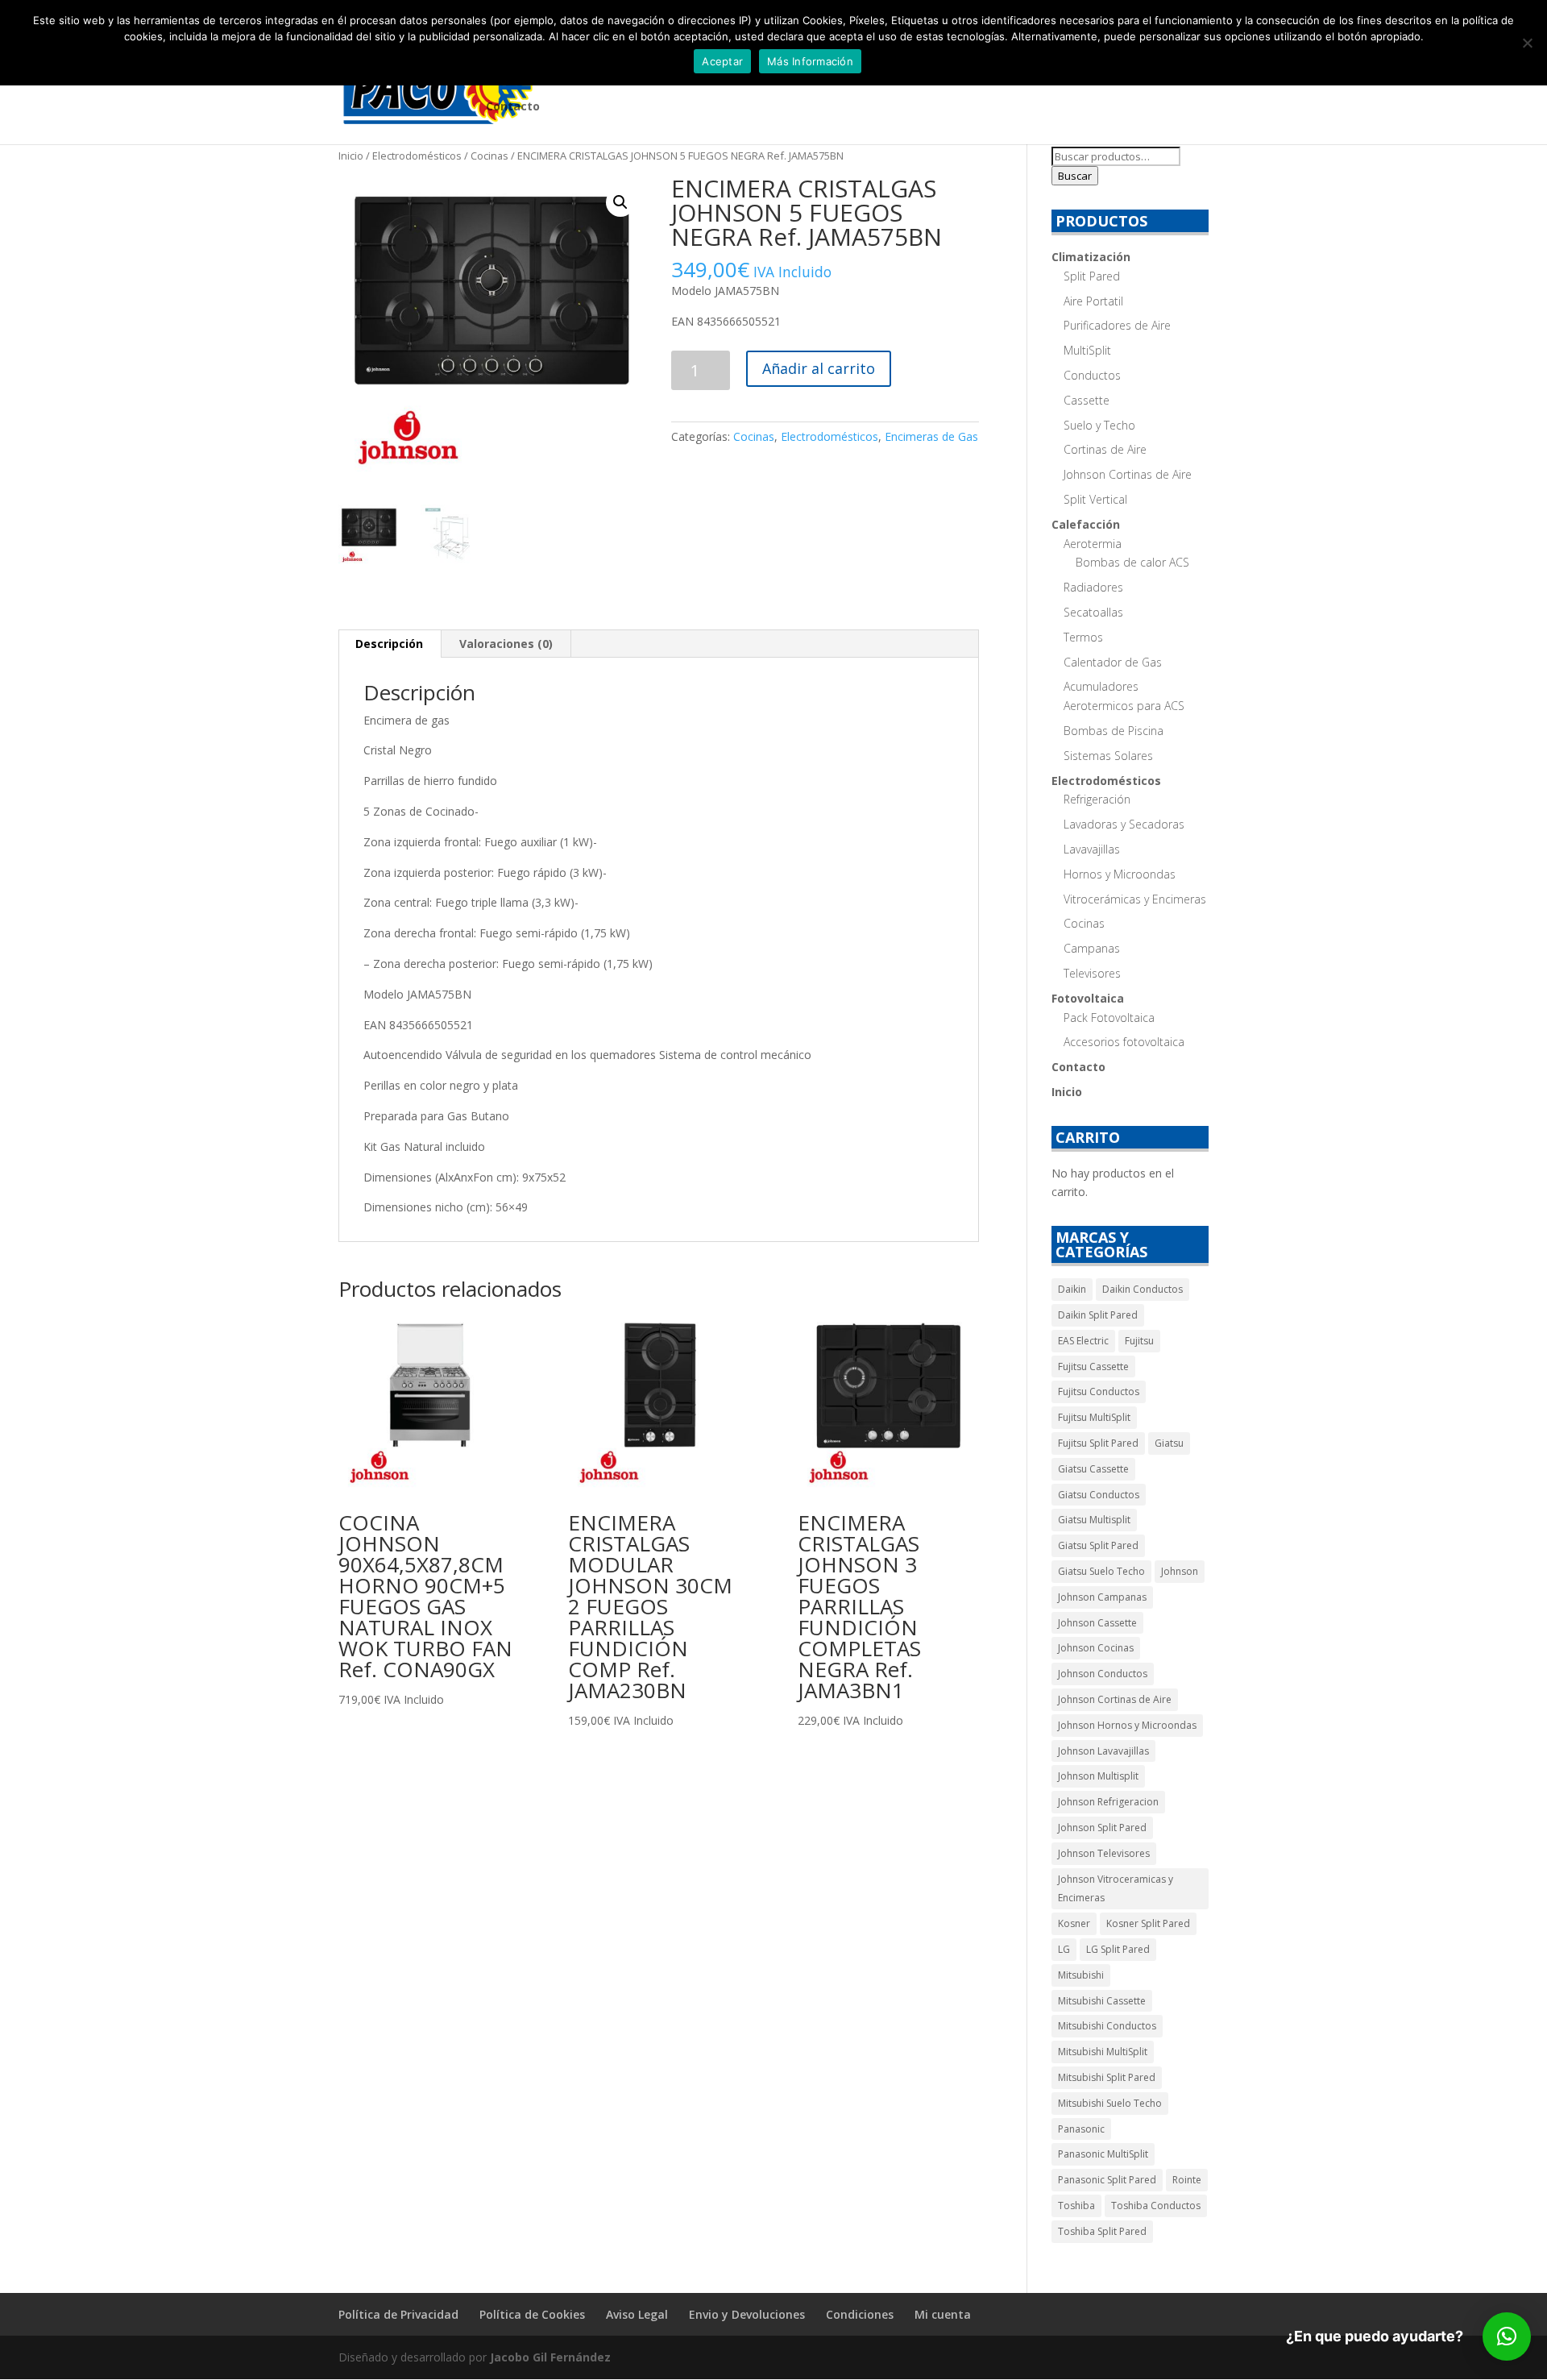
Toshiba (1076, 2206)
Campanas (1092, 948)
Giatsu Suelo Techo (1101, 1571)
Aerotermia (1093, 544)
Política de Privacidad (398, 2314)
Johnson (1180, 1571)
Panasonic (1081, 2129)
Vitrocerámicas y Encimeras (1135, 899)
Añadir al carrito (819, 368)
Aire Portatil (1093, 301)
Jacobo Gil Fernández (550, 2357)
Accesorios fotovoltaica (1124, 1042)
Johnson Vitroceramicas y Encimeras (1116, 1889)
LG (1064, 1949)
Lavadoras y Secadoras (1124, 824)
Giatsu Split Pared (1098, 1545)
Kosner (1074, 1923)
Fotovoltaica (1088, 998)
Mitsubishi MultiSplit (1103, 2052)
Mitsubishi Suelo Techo (1110, 2103)
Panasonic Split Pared (1107, 2180)
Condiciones (860, 2314)
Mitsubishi (1081, 1975)
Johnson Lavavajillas (1103, 1751)
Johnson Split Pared (1102, 1828)
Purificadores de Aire (1117, 325)
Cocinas (489, 156)
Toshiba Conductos (1156, 2206)
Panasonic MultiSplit (1103, 2154)
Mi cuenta (943, 2314)
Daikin (1072, 1289)
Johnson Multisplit (1098, 1776)
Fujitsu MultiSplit (1094, 1417)
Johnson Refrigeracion (1108, 1802)
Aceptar (722, 61)
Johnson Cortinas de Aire (1128, 474)
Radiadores (1093, 587)
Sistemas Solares (1108, 756)
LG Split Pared (1118, 1949)
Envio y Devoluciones (747, 2314)
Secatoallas (1093, 612)
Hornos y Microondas (1120, 874)
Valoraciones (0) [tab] (506, 644)
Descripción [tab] (389, 644)
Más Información (810, 61)
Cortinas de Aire (1105, 449)
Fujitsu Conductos (1099, 1391)
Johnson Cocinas (1096, 1648)
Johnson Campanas (1102, 1597)
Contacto (513, 107)
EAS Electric (1083, 1341)
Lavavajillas (1092, 849)
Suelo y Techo (1099, 425)
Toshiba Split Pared (1102, 2231)
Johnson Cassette (1097, 1623)
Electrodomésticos (417, 156)
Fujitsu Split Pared (1098, 1443)
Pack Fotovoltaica (1109, 1018)
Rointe (1187, 2180)
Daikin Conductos (1143, 1289)
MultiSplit (1087, 350)
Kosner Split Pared (1148, 1923)
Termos (1083, 637)
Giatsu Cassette (1093, 1469)
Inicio (351, 156)
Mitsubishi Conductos (1107, 2026)
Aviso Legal (637, 2314)
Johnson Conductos (1103, 1674)
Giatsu (1169, 1443)
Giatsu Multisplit (1094, 1520)
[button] (620, 202)
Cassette (1087, 400)
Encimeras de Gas (931, 436)
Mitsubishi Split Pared (1107, 2077)
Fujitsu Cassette (1093, 1367)
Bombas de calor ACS (1132, 562)
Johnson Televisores (1104, 1853)
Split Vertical (1095, 499)
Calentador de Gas (1113, 662)
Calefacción (1086, 524)
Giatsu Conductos (1099, 1495)
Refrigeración (1097, 799)
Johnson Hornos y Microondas (1127, 1725)
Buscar (1075, 176)
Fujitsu (1139, 1341)
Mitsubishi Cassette (1102, 2001)
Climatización (1091, 257)
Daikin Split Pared (1098, 1315)
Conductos (1092, 375)
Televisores (1092, 973)
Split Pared (1092, 276)
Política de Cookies (532, 2314)
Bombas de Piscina (1114, 731)
